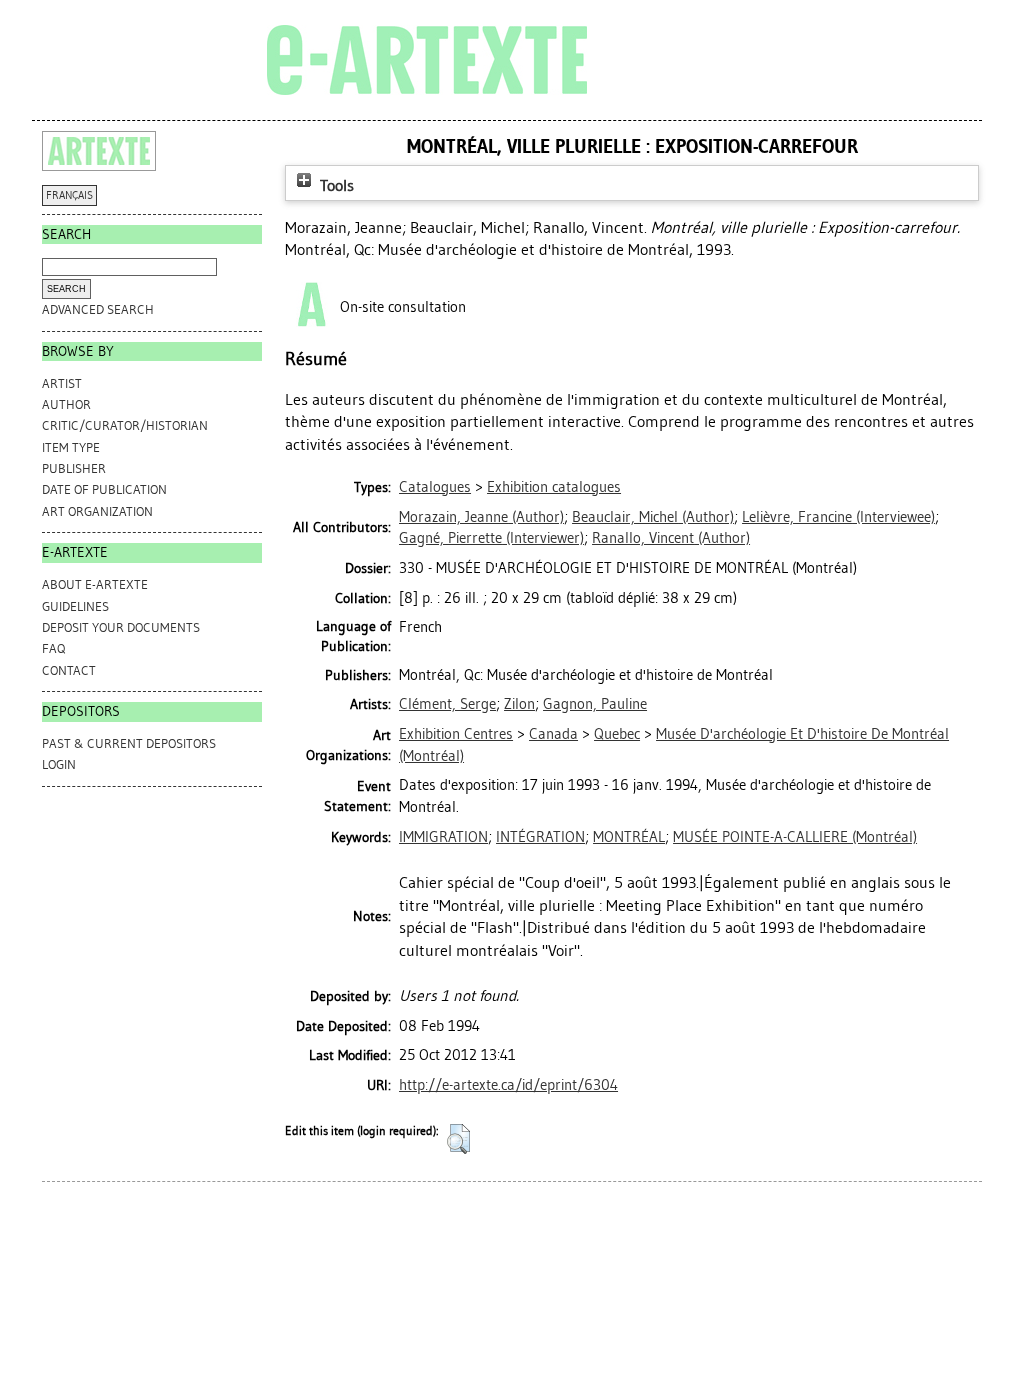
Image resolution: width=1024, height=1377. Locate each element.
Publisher (74, 468)
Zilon (519, 704)
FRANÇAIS (69, 195)
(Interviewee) (838, 517)
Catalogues (435, 487)
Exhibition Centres (456, 734)
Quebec (617, 734)
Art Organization (97, 511)
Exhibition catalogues (554, 487)
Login (59, 764)
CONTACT (69, 670)
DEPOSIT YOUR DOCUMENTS (121, 627)
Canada (553, 734)
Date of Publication (104, 489)
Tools (335, 185)
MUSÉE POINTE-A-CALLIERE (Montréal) (795, 837)
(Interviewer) (491, 538)
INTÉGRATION (540, 837)
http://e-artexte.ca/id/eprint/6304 (508, 1085)
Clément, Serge (447, 704)
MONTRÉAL (629, 837)
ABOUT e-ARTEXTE (95, 584)
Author (66, 404)
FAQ (53, 648)
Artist (62, 383)
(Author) (481, 517)
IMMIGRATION (443, 837)
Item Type (71, 447)
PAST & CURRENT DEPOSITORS (129, 743)
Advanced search (98, 309)
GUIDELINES (75, 606)
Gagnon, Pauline (595, 704)
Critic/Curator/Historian (125, 425)
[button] (458, 1139)
